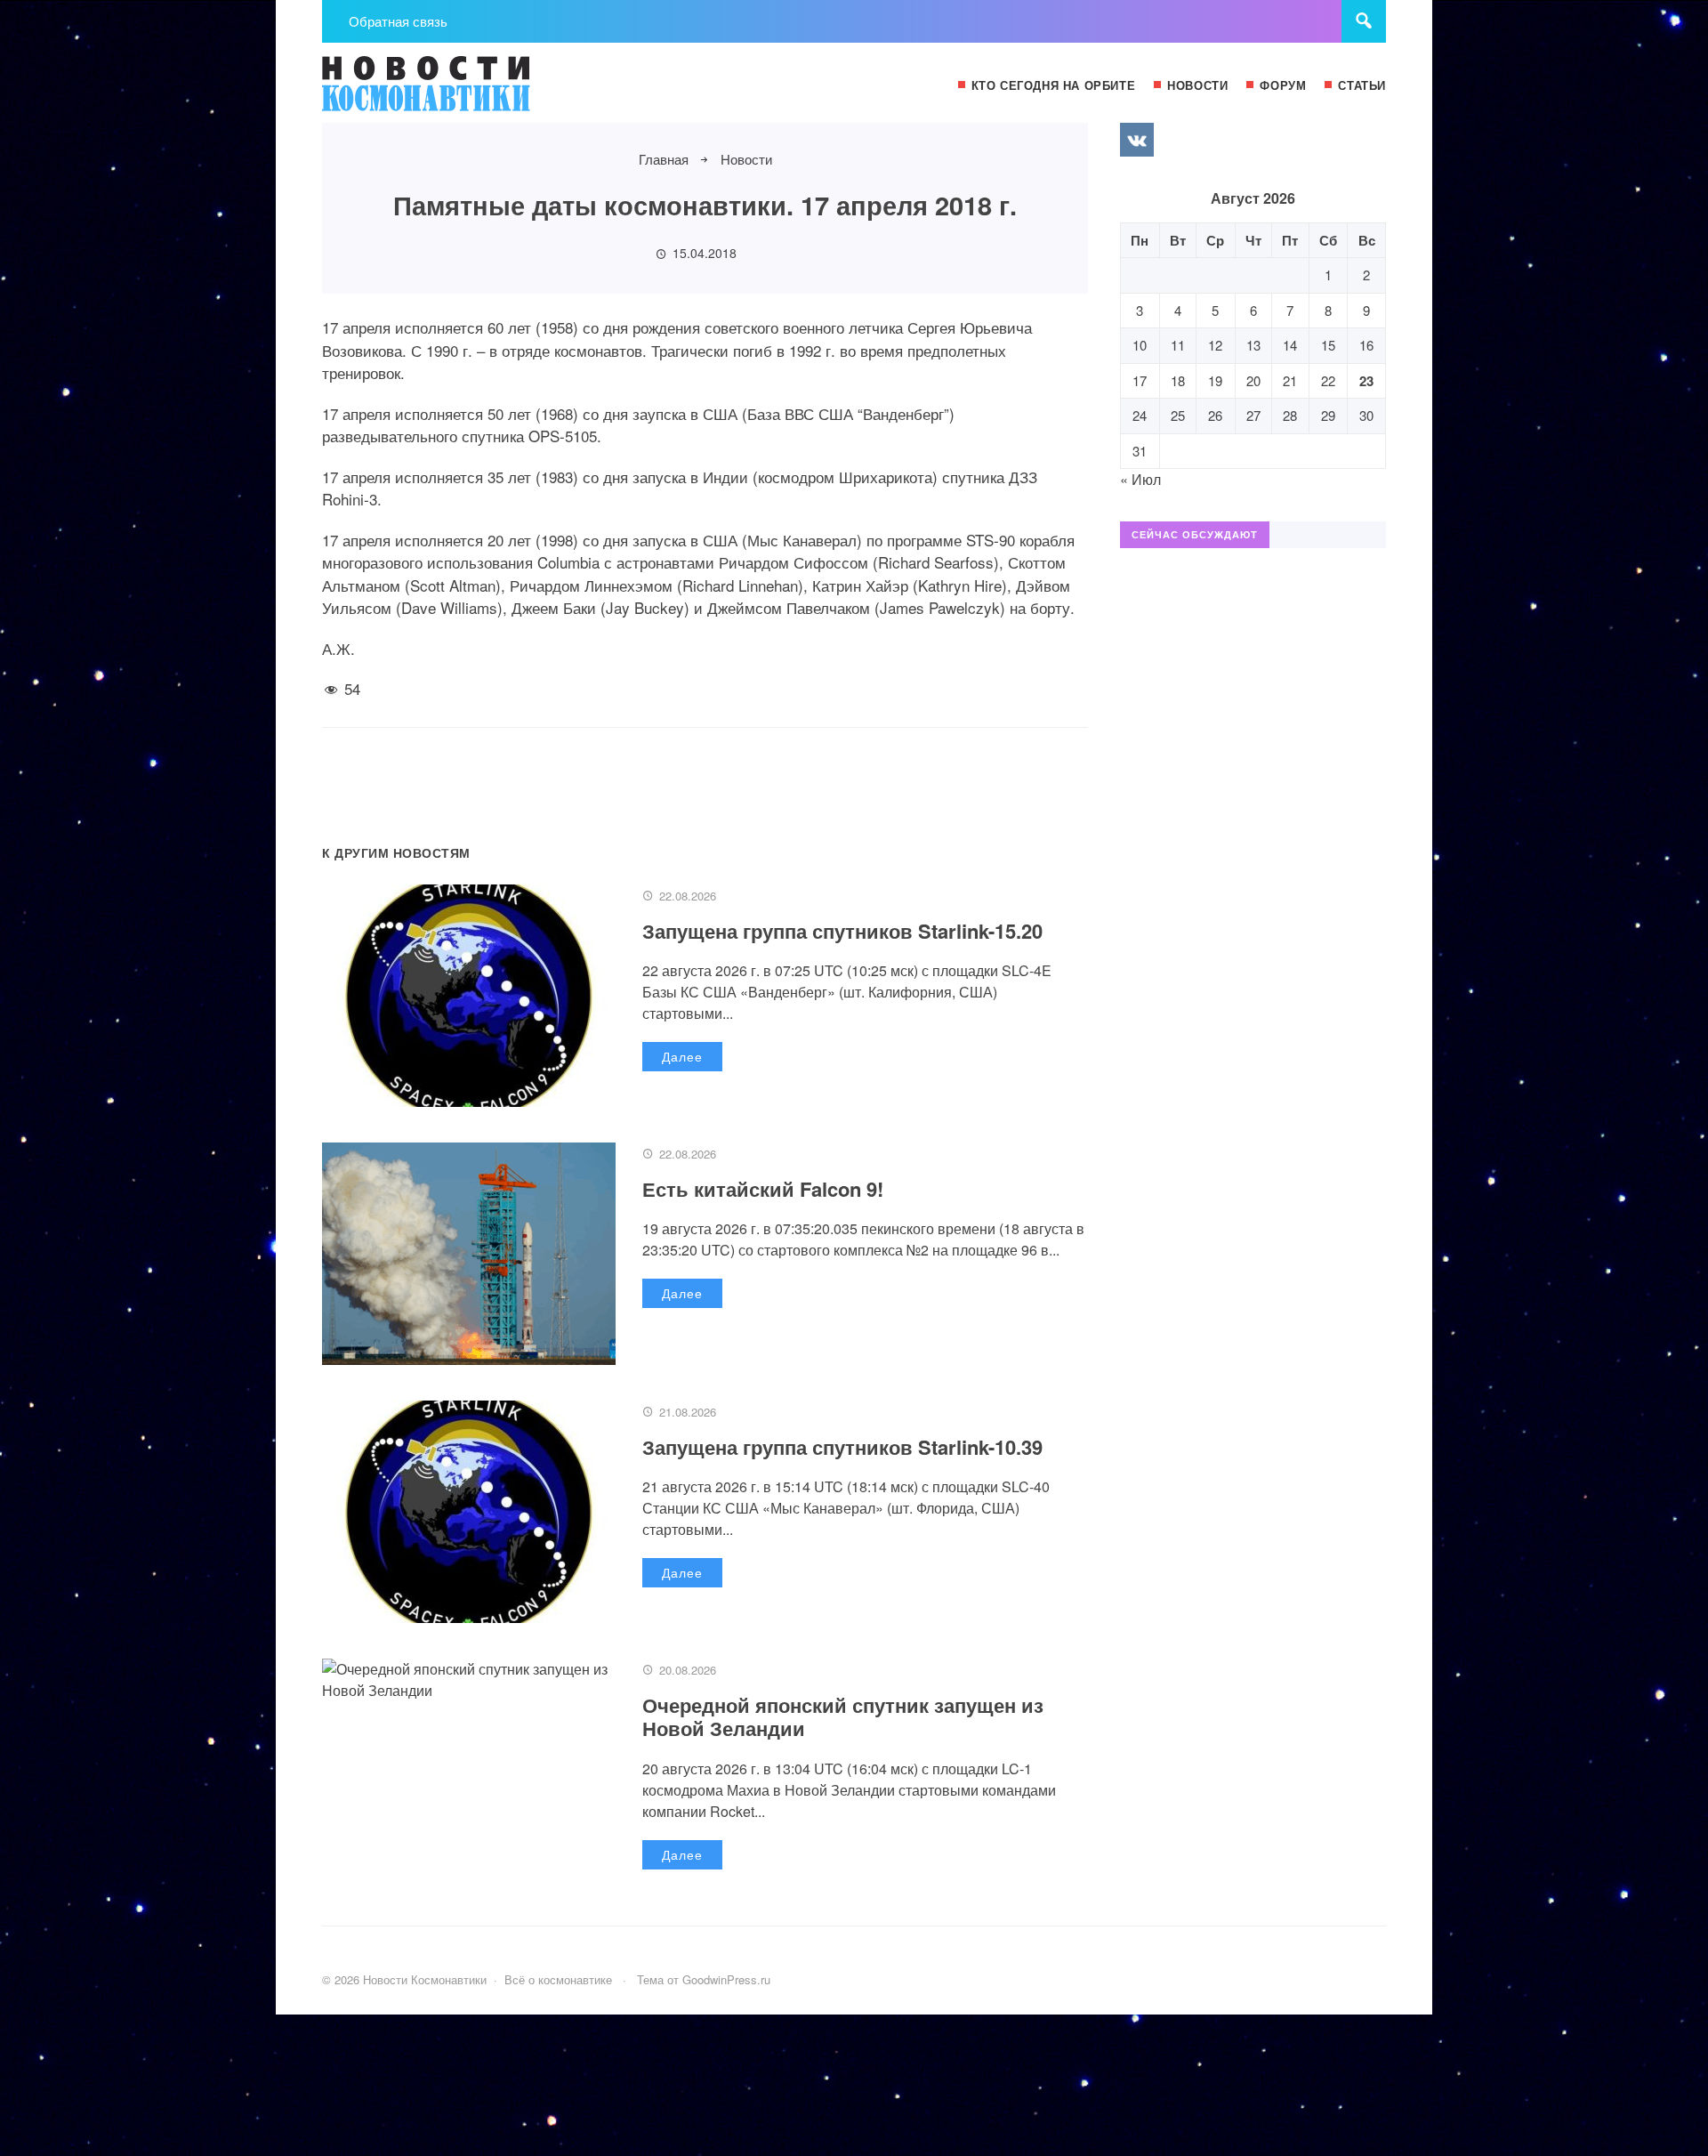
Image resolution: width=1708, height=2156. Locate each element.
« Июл (1140, 479)
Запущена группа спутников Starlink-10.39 (842, 1447)
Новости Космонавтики (455, 92)
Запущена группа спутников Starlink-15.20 (842, 931)
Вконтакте (1137, 140)
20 (1253, 380)
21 (1290, 380)
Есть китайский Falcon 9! (763, 1189)
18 (1178, 380)
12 (1215, 345)
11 (1178, 345)
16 (1366, 345)
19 (1215, 380)
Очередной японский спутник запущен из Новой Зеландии (843, 1716)
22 (1328, 380)
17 (1140, 380)
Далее (682, 1056)
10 (1140, 345)
